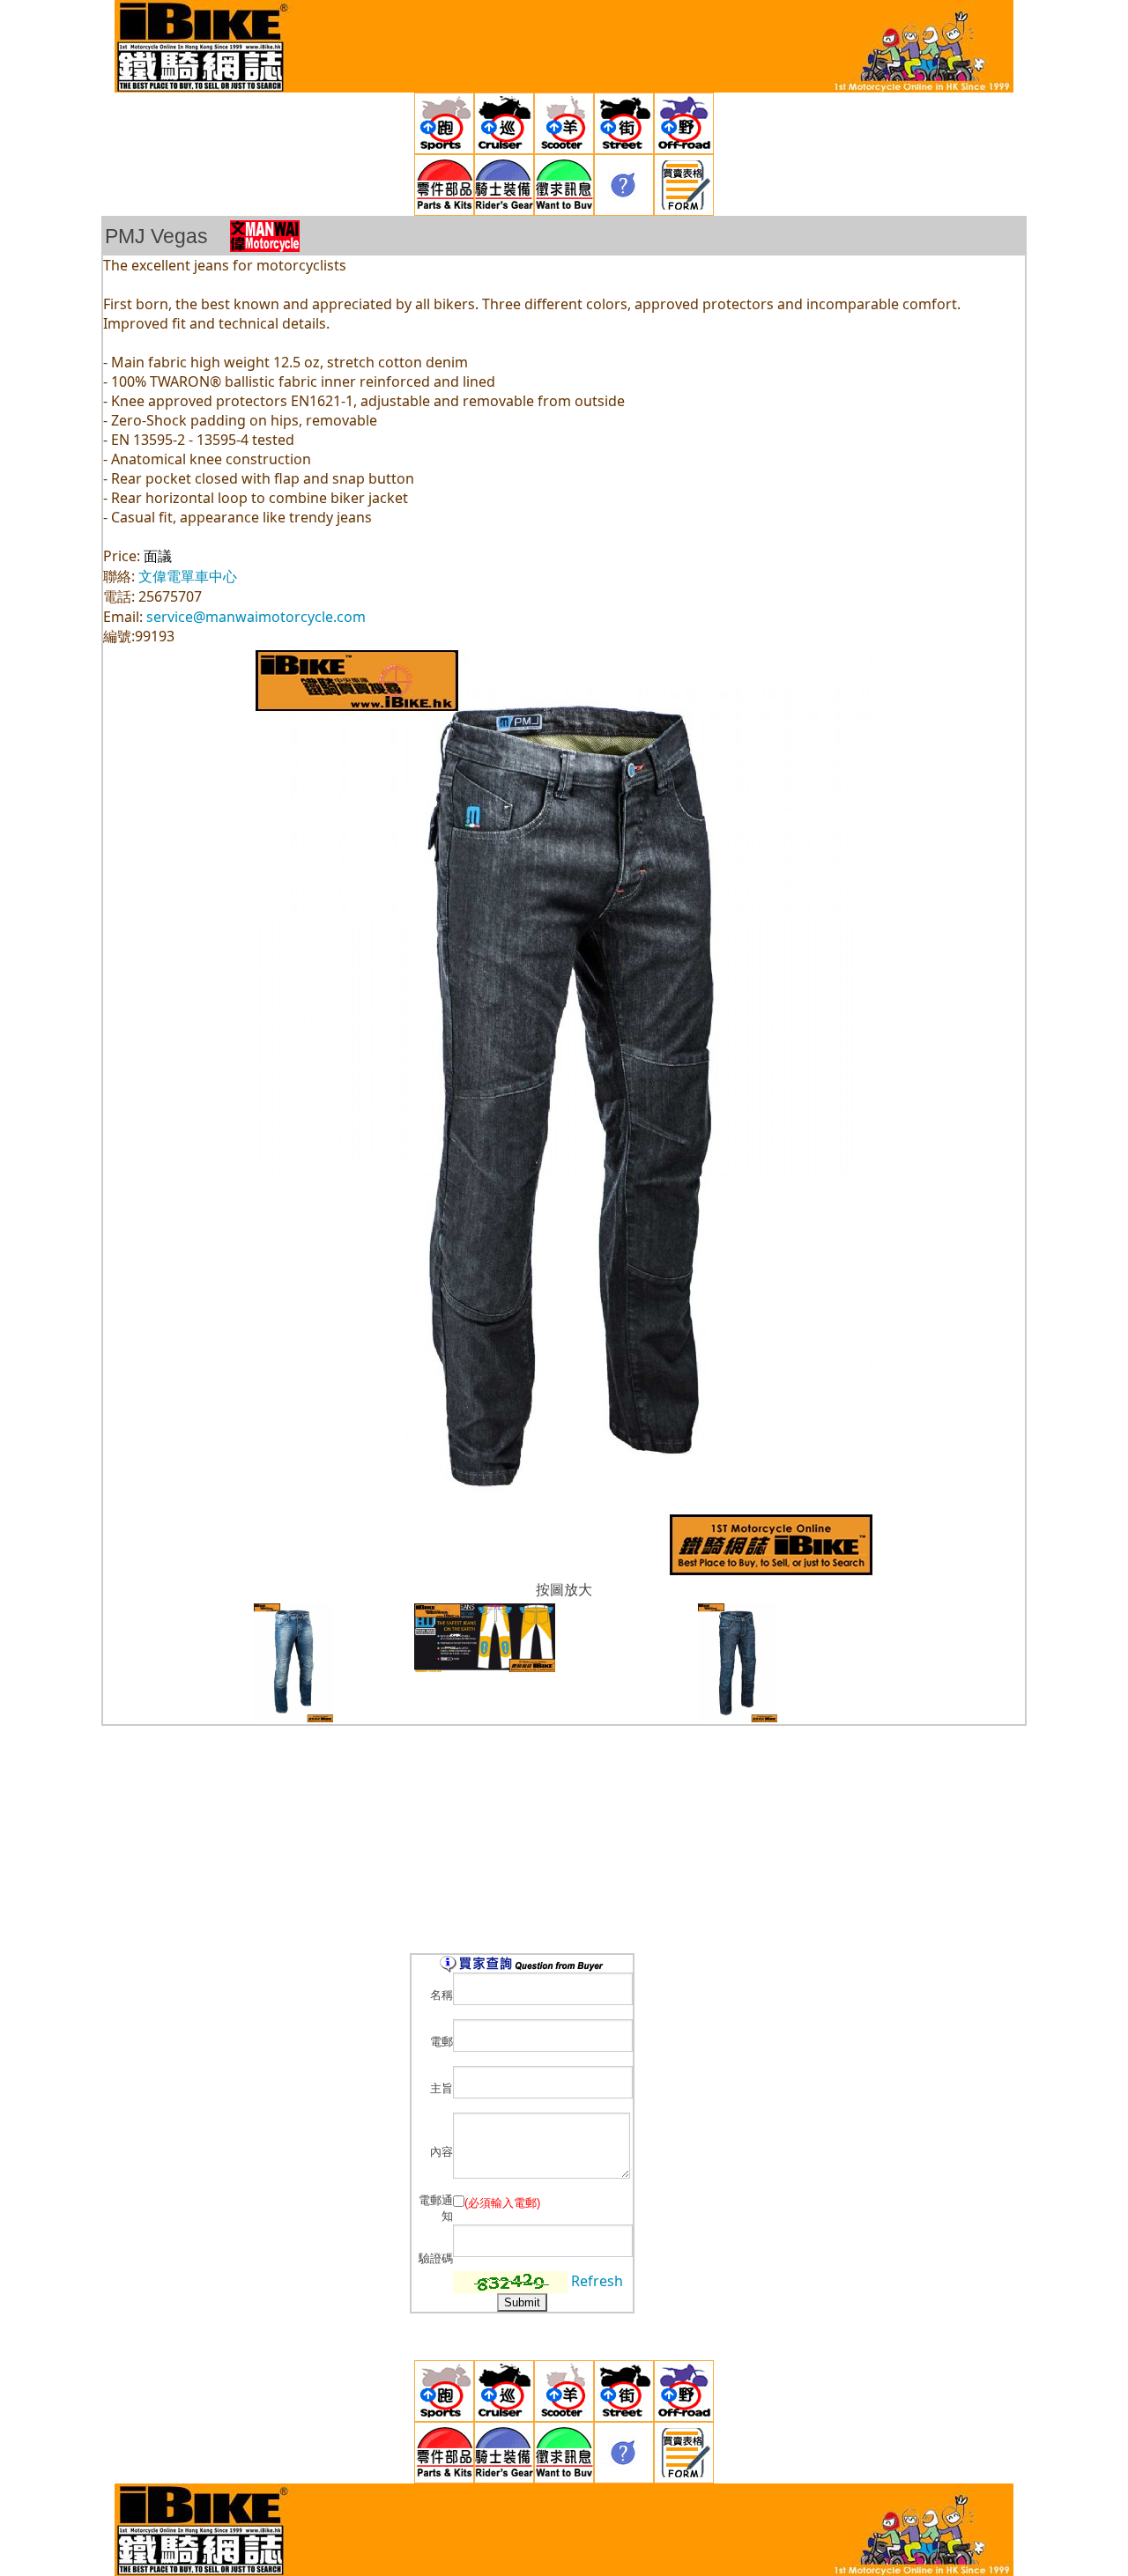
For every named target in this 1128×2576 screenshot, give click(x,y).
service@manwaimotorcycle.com (256, 617)
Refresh (597, 2281)
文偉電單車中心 (188, 576)
